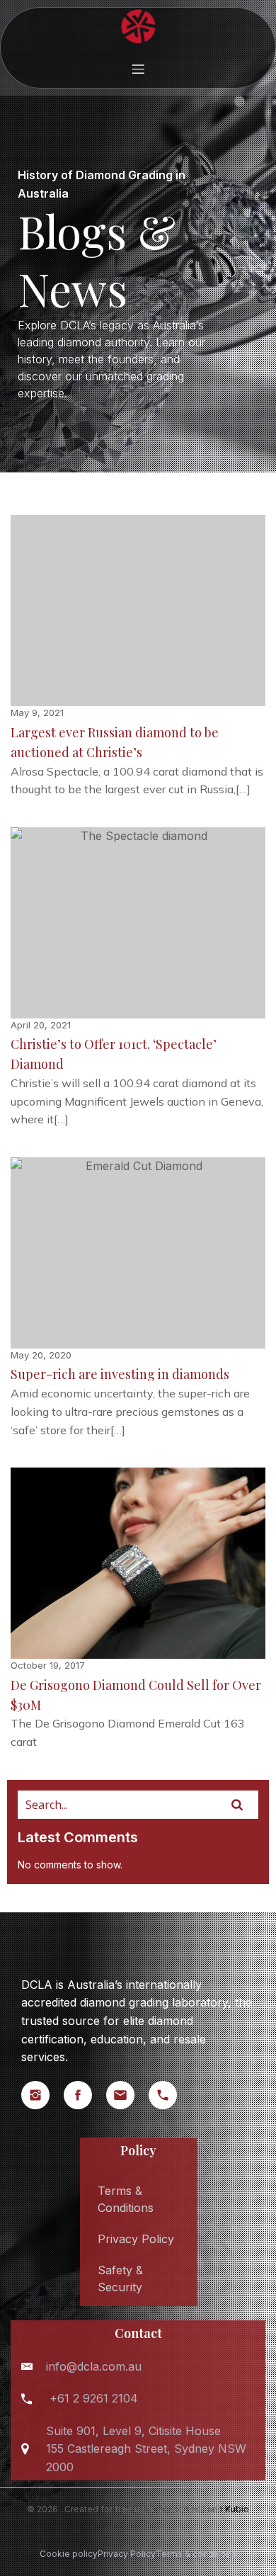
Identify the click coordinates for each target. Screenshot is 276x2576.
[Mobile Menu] (138, 69)
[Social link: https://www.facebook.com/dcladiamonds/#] (85, 2095)
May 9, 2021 (37, 713)
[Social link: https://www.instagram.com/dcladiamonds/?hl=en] (42, 2095)
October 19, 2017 (48, 1665)
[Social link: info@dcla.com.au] (127, 2095)
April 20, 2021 (41, 1025)
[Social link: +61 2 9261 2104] (170, 2095)
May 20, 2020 (41, 1355)
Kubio (237, 2509)
